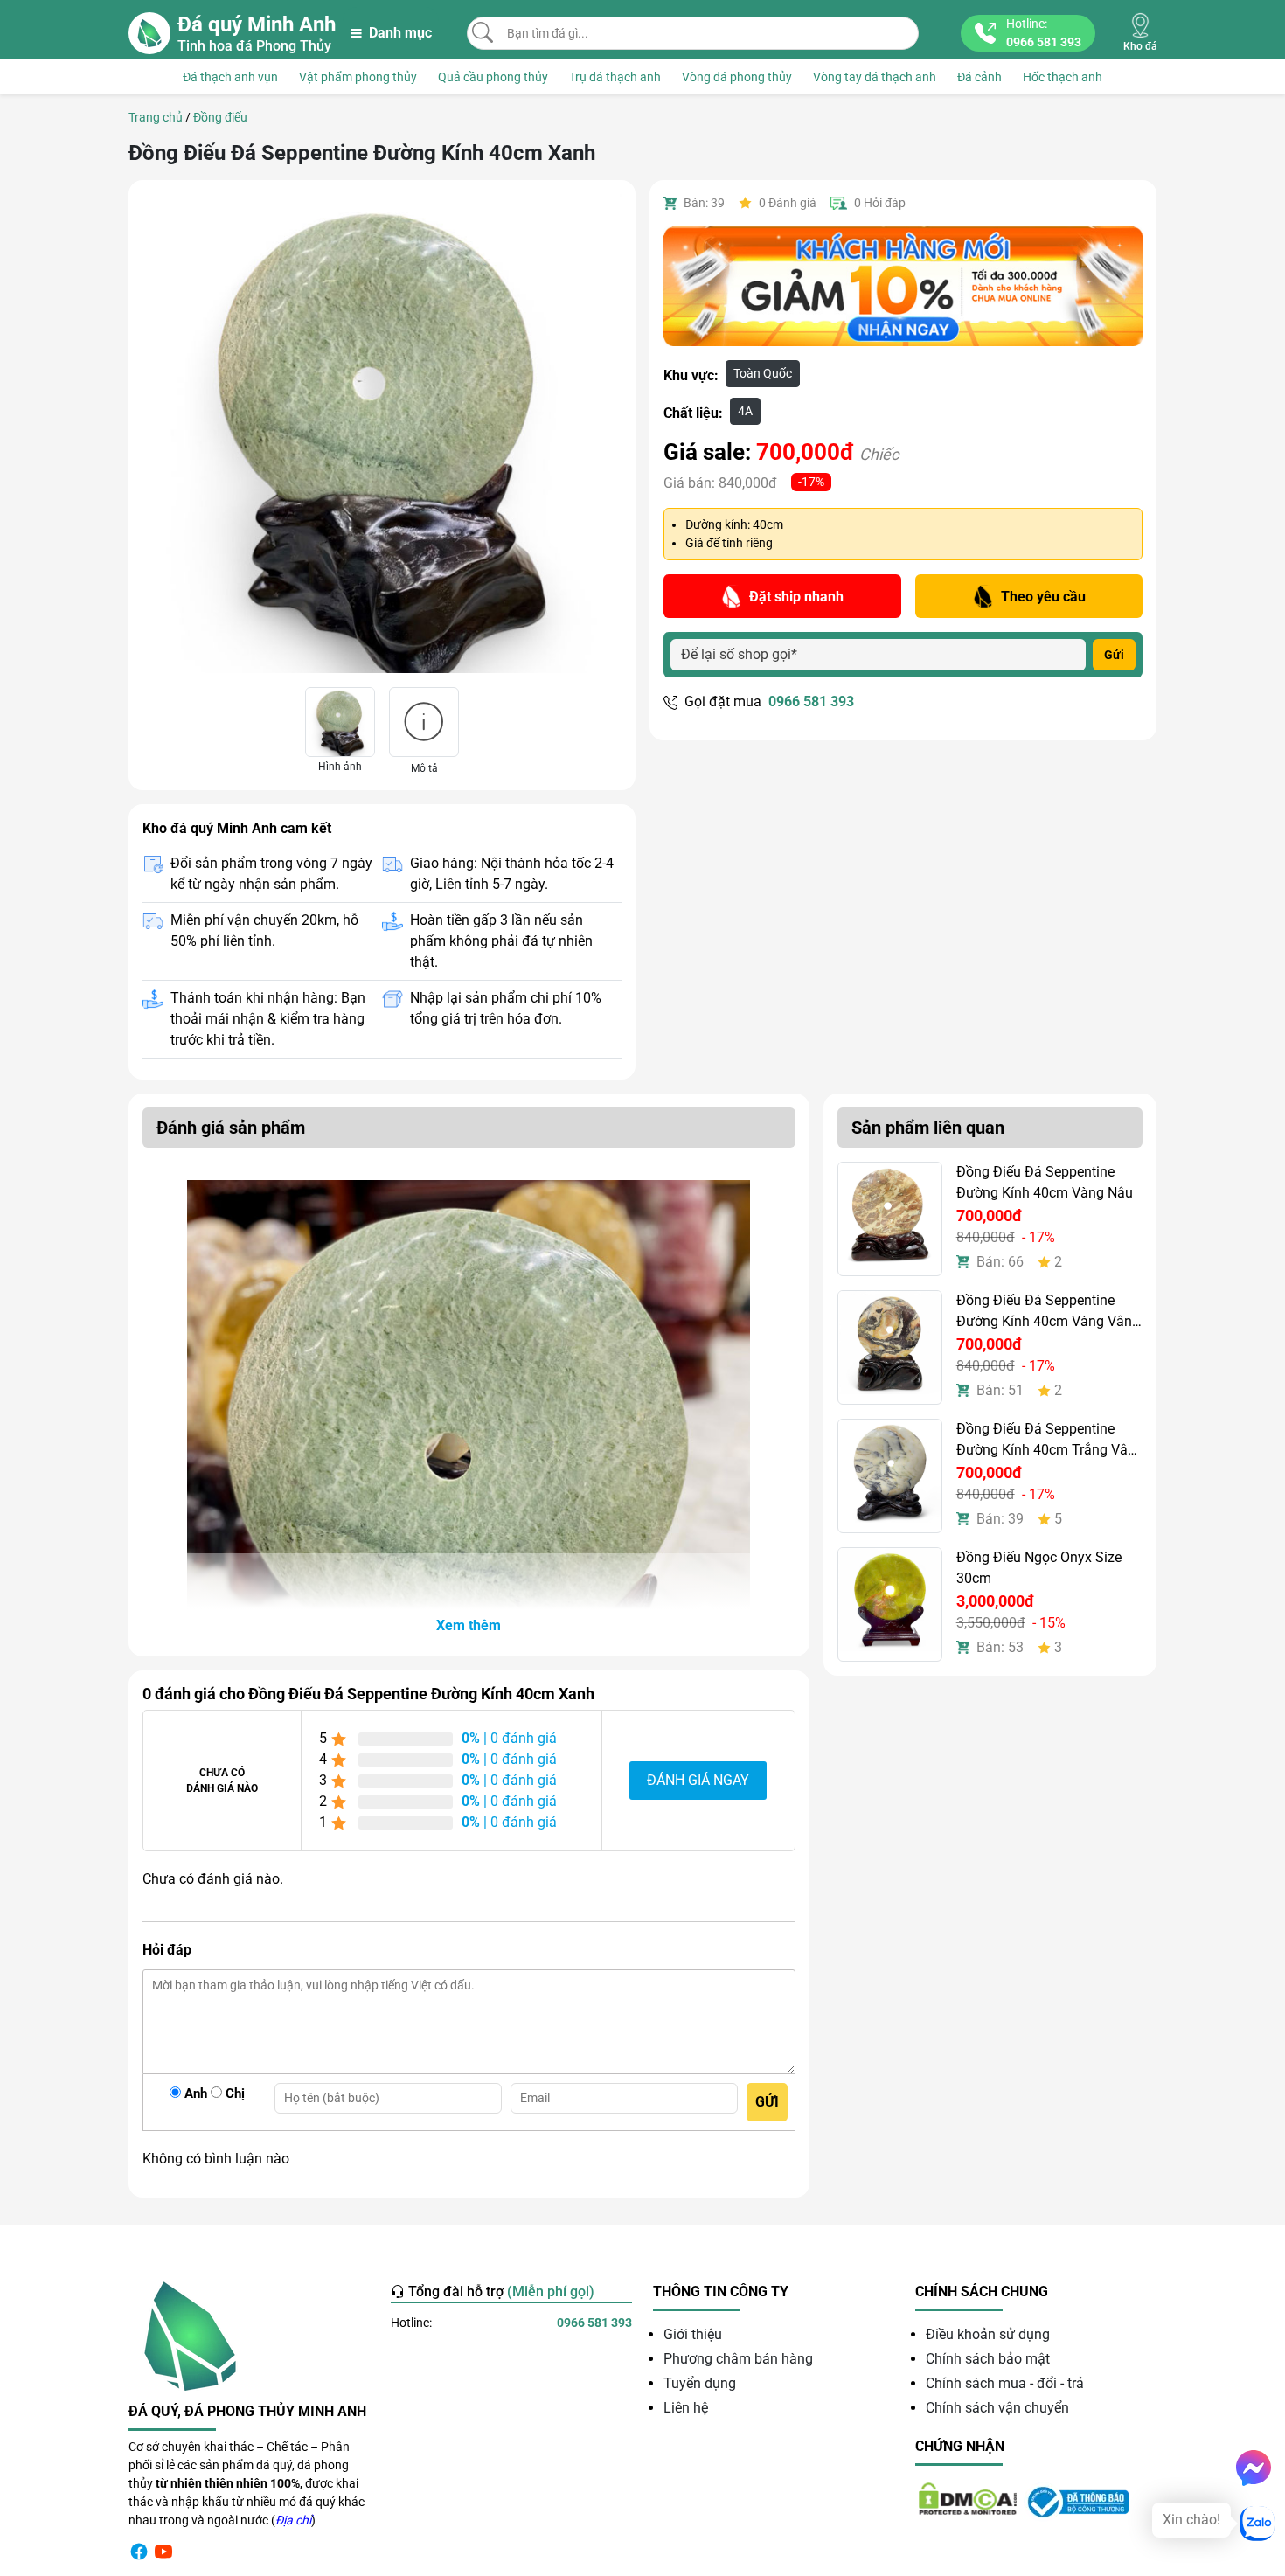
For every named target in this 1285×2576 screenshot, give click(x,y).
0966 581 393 (811, 701)
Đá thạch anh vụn (230, 77)
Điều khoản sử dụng (988, 2334)
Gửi (1114, 655)
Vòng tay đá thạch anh (875, 77)
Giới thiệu (693, 2334)
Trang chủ (156, 117)
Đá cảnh (979, 77)
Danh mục (400, 33)
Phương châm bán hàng (738, 2359)
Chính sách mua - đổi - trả (1005, 2383)
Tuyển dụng (700, 2383)
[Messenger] (1254, 2468)
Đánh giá (788, 203)
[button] (469, 1626)
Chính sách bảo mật (988, 2359)
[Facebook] (139, 2551)
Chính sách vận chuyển (997, 2408)
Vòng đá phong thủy (737, 77)
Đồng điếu (220, 117)
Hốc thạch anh (1063, 77)
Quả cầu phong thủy (493, 77)
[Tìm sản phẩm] (483, 32)
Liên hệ (686, 2408)
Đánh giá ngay (698, 1780)
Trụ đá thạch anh (615, 77)
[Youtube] (163, 2551)
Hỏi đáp (880, 203)
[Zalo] (1257, 2524)
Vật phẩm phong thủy (358, 77)
